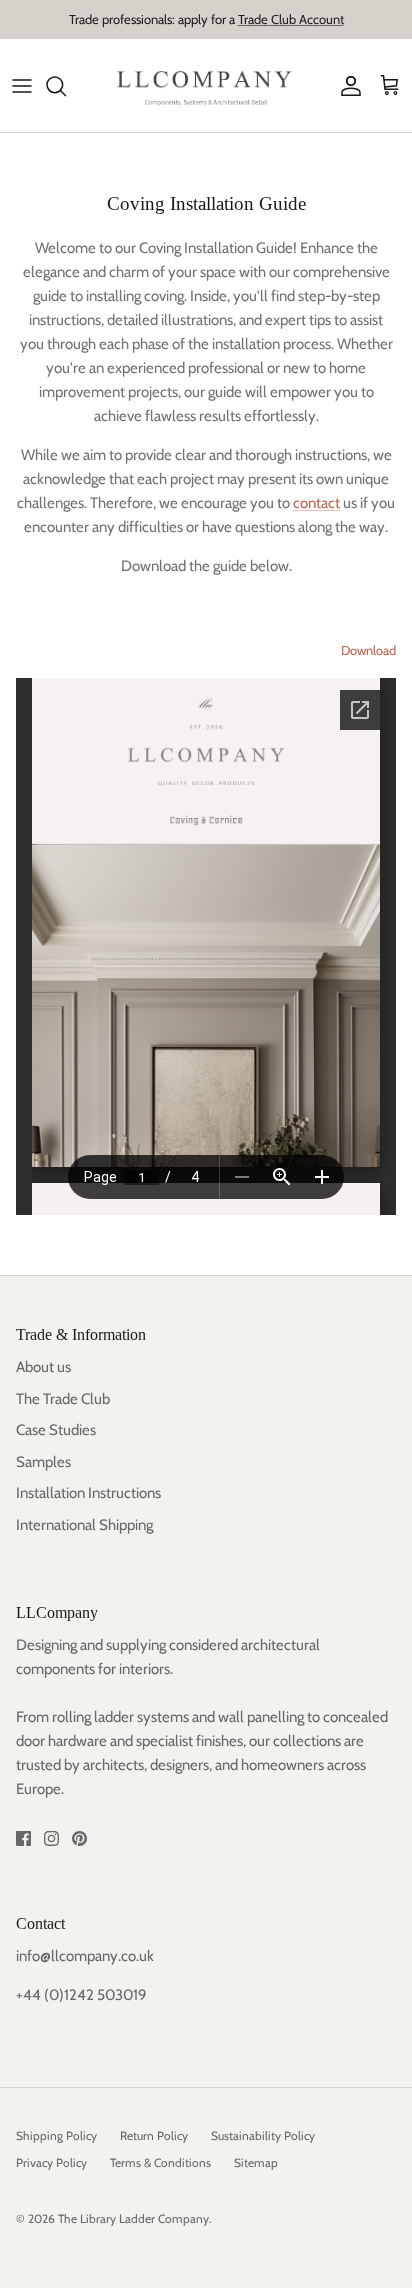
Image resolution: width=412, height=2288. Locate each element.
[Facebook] (23, 1838)
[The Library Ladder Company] (206, 85)
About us (43, 1367)
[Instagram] (51, 1838)
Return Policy (154, 2135)
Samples (43, 1462)
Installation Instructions (88, 1493)
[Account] (346, 86)
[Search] (66, 86)
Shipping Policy (56, 2135)
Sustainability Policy (263, 2135)
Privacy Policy (51, 2162)
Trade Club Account (291, 19)
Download (368, 650)
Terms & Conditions (160, 2162)
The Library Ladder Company (133, 2218)
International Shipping (84, 1525)
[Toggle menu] (22, 86)
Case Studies (56, 1430)
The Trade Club (63, 1399)
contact (316, 503)
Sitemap (256, 2162)
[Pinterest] (79, 1838)
